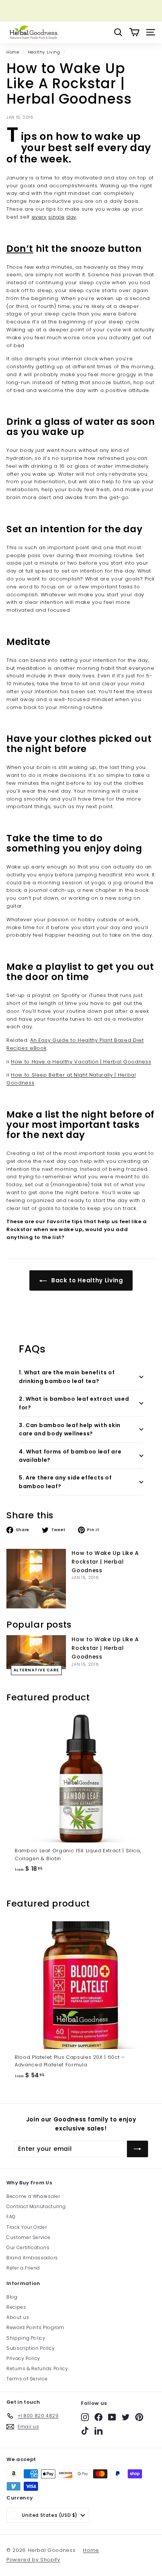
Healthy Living (44, 52)
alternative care (36, 1670)
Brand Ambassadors (32, 2258)
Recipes (16, 2307)
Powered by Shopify (33, 2560)
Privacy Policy (23, 2358)
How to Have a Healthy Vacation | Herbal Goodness (81, 1062)
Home (13, 52)
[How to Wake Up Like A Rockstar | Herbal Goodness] (36, 1579)
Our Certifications (28, 2247)
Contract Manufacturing (36, 2206)
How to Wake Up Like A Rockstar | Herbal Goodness (105, 1562)
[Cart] (134, 32)
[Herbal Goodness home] (33, 32)
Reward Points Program (35, 2327)
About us (18, 2317)
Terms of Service (27, 2379)
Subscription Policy (31, 2348)
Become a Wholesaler (33, 2196)
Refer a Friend (23, 2268)
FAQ (11, 2217)
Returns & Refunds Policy (37, 2368)
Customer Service (28, 2237)
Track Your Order (27, 2227)
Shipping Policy (26, 2338)
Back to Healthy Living (86, 1280)
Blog (12, 2297)
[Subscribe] (138, 2149)
